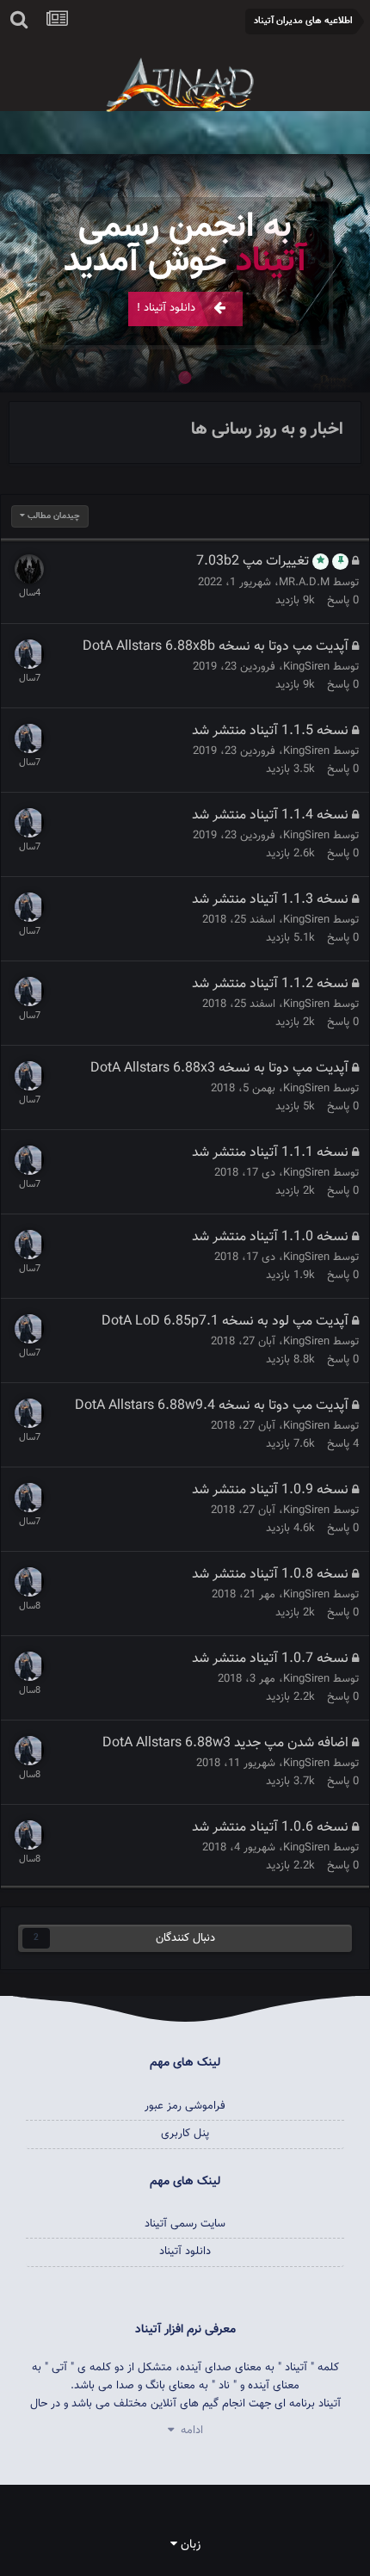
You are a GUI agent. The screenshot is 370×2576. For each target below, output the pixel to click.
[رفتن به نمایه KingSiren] (29, 654)
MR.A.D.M (304, 583)
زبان (189, 2545)
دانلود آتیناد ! (166, 308)
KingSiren (306, 667)
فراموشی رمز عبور (185, 2106)
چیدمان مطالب (52, 516)
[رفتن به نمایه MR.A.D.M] (29, 569)
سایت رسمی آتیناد (185, 2224)
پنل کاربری (185, 2134)
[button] (311, 274)
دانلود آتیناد (185, 2252)
